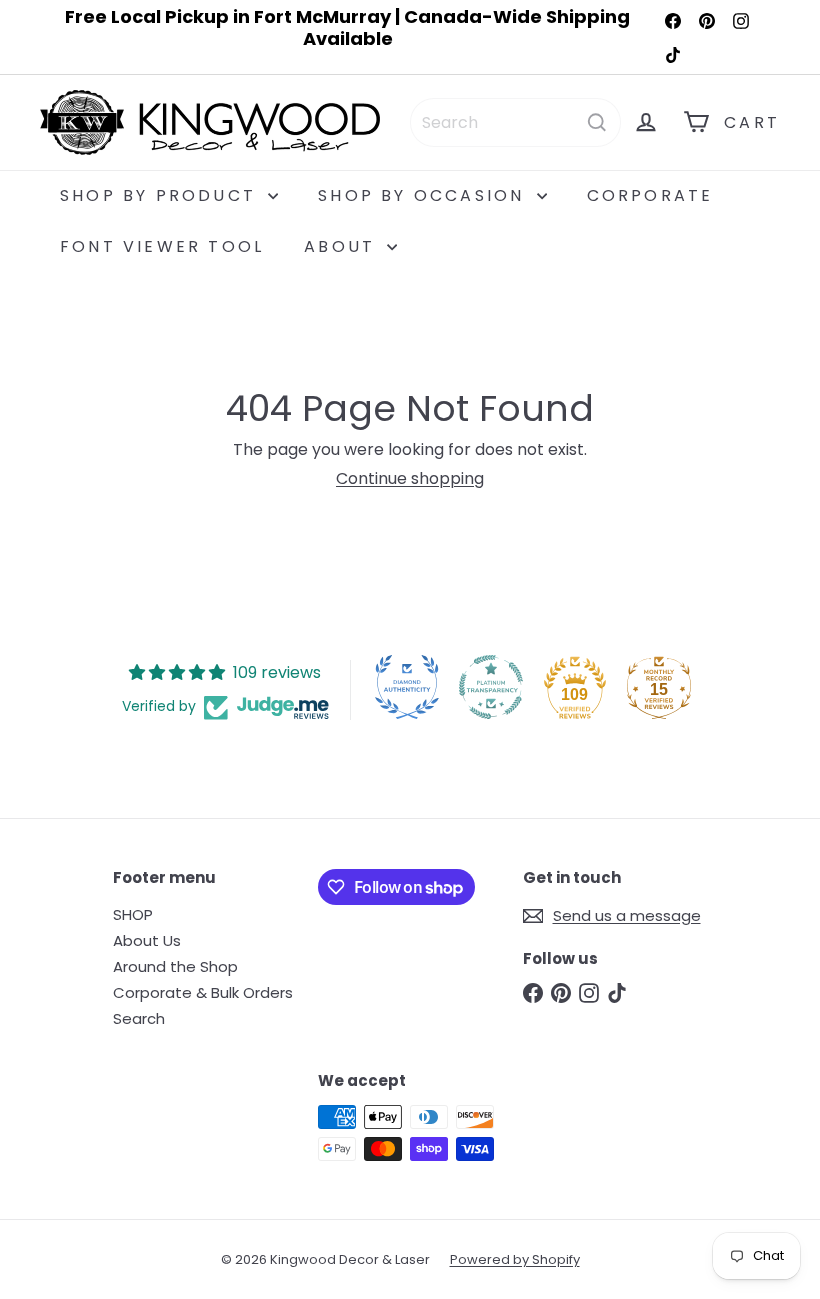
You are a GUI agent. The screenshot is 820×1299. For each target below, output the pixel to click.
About (343, 246)
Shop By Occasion (424, 195)
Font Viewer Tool (162, 246)
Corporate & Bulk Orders (203, 992)
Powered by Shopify (515, 1259)
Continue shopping (410, 478)
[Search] (597, 122)
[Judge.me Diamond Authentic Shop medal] (407, 687)
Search (139, 1018)
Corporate (650, 195)
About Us (147, 940)
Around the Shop (175, 966)
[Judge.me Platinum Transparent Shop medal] (491, 687)
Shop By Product (161, 195)
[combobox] (515, 122)
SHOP (133, 914)
